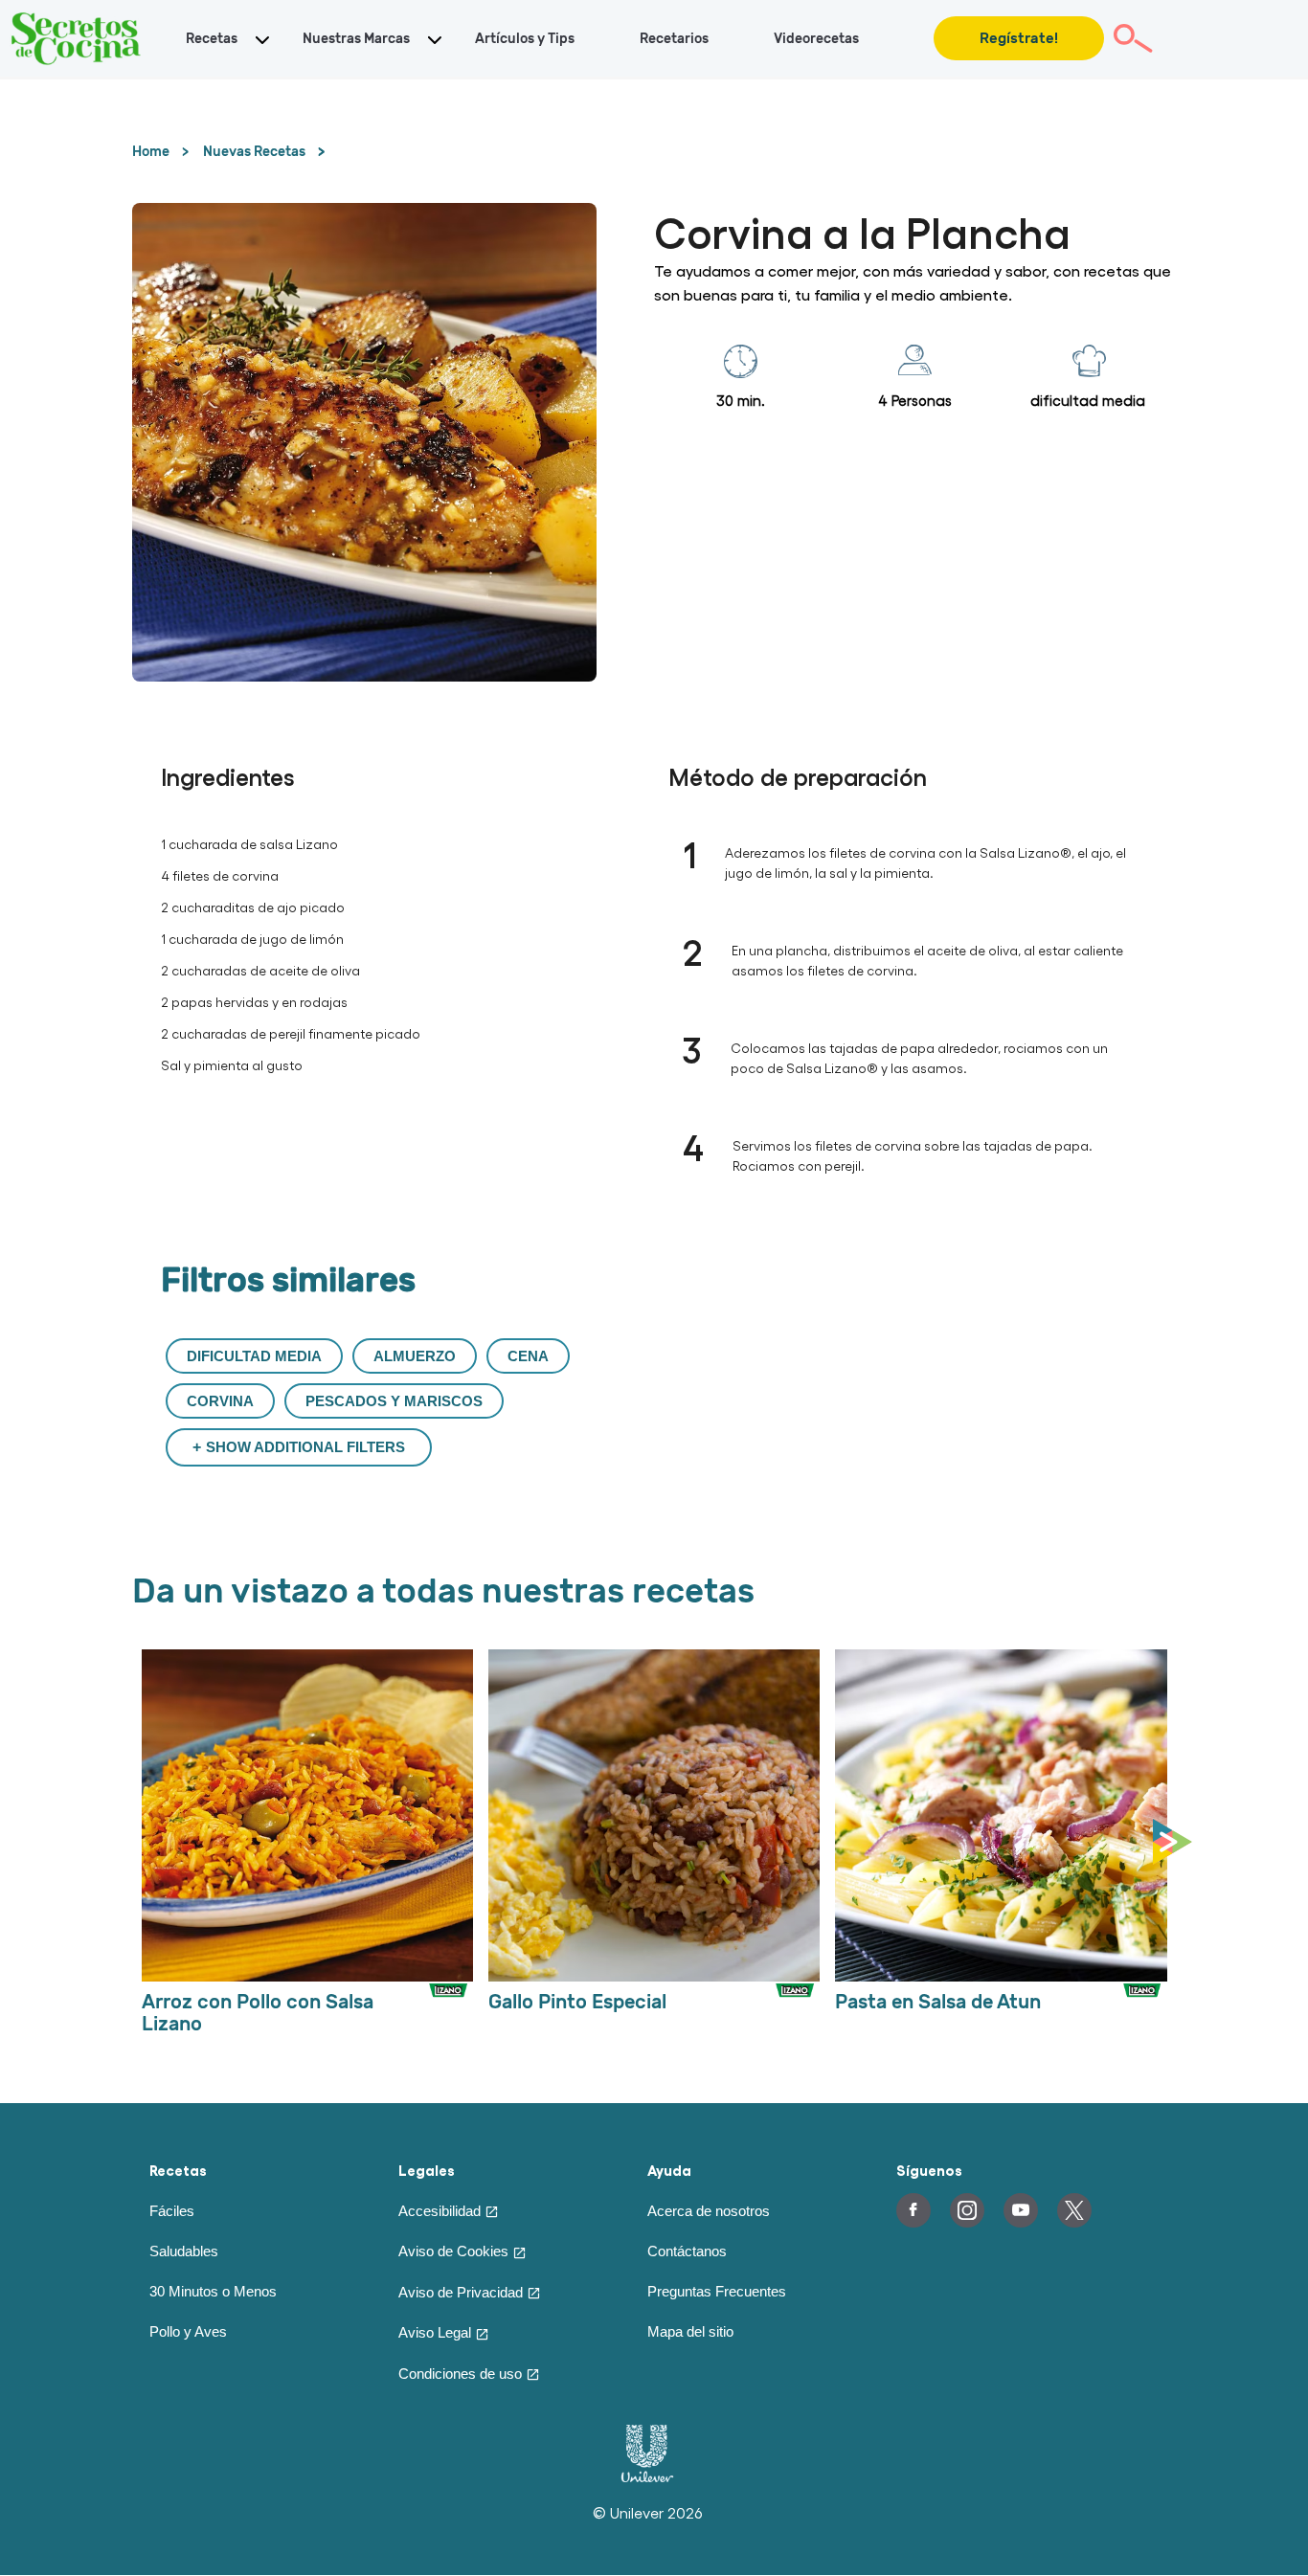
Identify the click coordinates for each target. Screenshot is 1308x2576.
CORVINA (220, 1401)
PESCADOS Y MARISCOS (394, 1401)
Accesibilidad (440, 2211)
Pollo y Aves (188, 2331)
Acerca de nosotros (709, 2211)
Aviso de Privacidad (461, 2292)
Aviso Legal (435, 2332)
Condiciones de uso (460, 2374)
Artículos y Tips (525, 39)
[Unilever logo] (647, 2477)
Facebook (913, 2210)
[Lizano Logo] (449, 2009)
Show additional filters (305, 1447)
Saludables (184, 2251)
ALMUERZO (415, 1356)
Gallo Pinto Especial (577, 2002)
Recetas (212, 39)
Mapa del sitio (690, 2331)
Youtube (1021, 2210)
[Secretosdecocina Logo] (77, 38)
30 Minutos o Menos (213, 2291)
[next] (1177, 1843)
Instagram (967, 2210)
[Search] (1133, 38)
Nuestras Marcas (356, 39)
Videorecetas (816, 39)
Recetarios (674, 39)
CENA (528, 1356)
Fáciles (172, 2211)
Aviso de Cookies (453, 2251)
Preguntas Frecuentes (717, 2291)
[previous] (137, 1843)
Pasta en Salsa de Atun (938, 2002)
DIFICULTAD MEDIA (254, 1356)
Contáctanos (687, 2251)
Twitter (1074, 2210)
